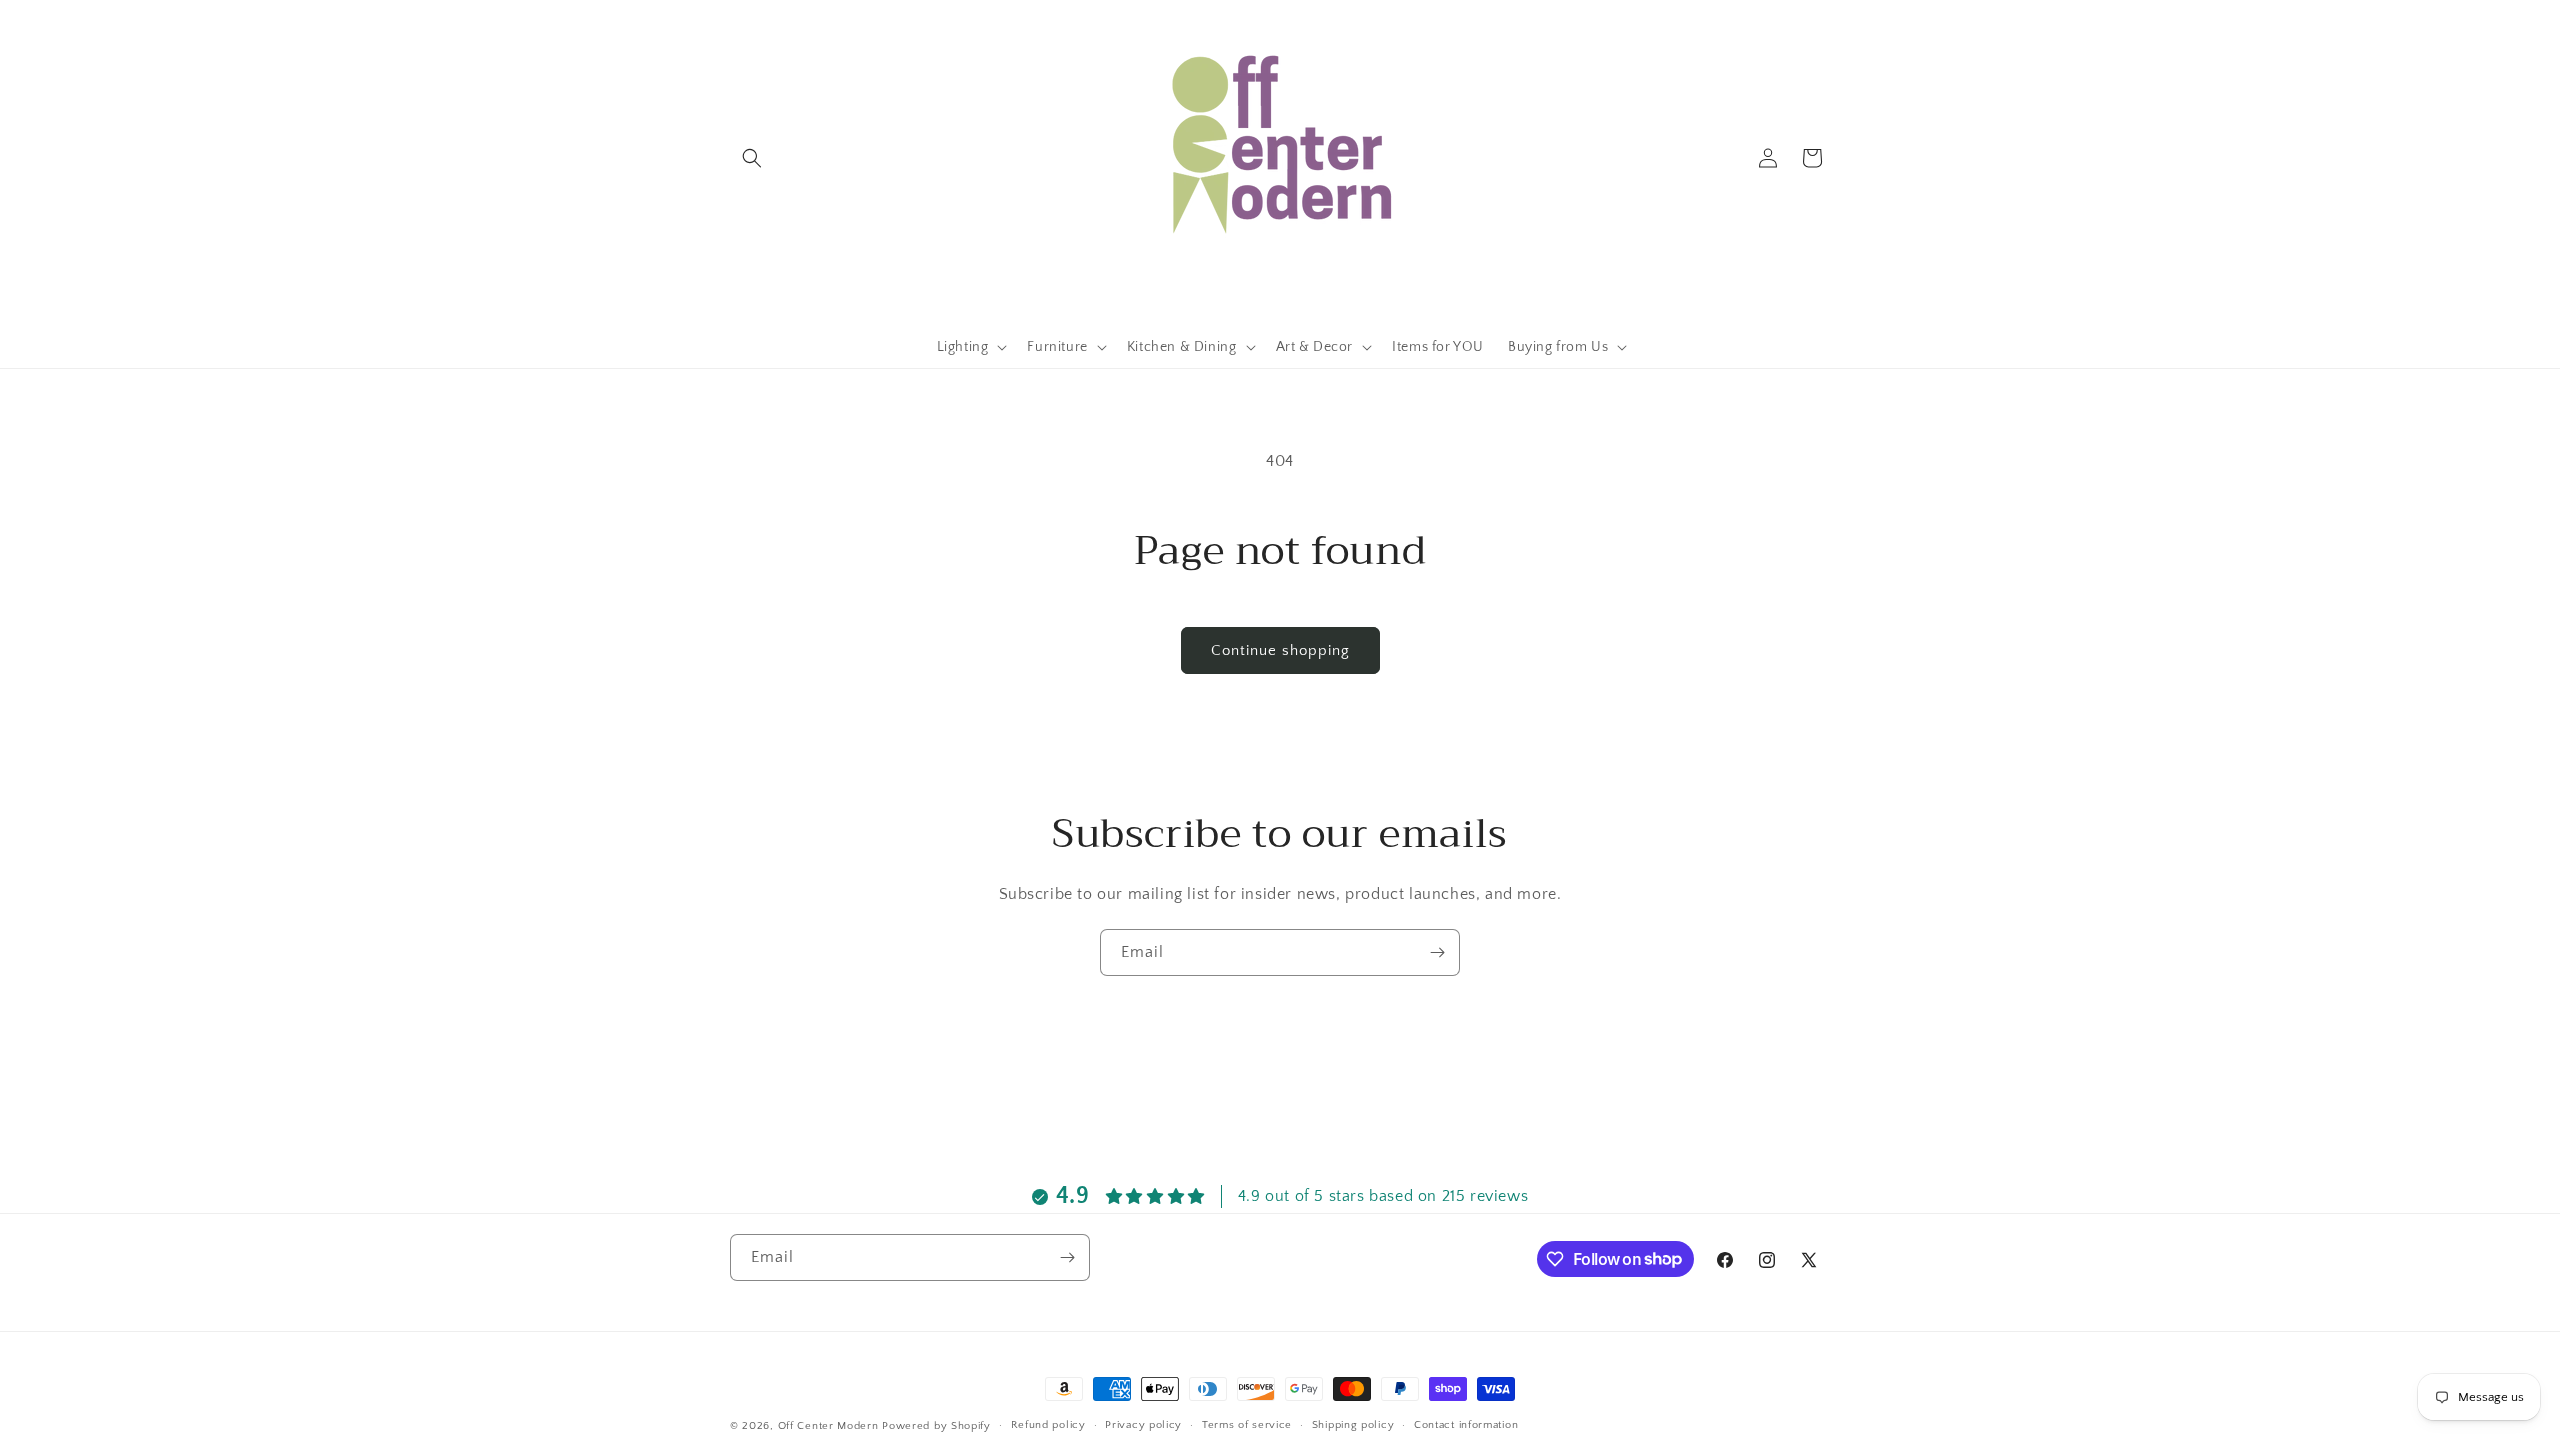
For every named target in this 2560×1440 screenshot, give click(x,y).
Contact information (1466, 1425)
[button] (752, 158)
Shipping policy (1353, 1425)
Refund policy (1048, 1425)
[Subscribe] (1437, 952)
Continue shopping (1280, 650)
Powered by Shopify (936, 1426)
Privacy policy (1143, 1425)
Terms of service (1247, 1425)
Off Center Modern (828, 1426)
